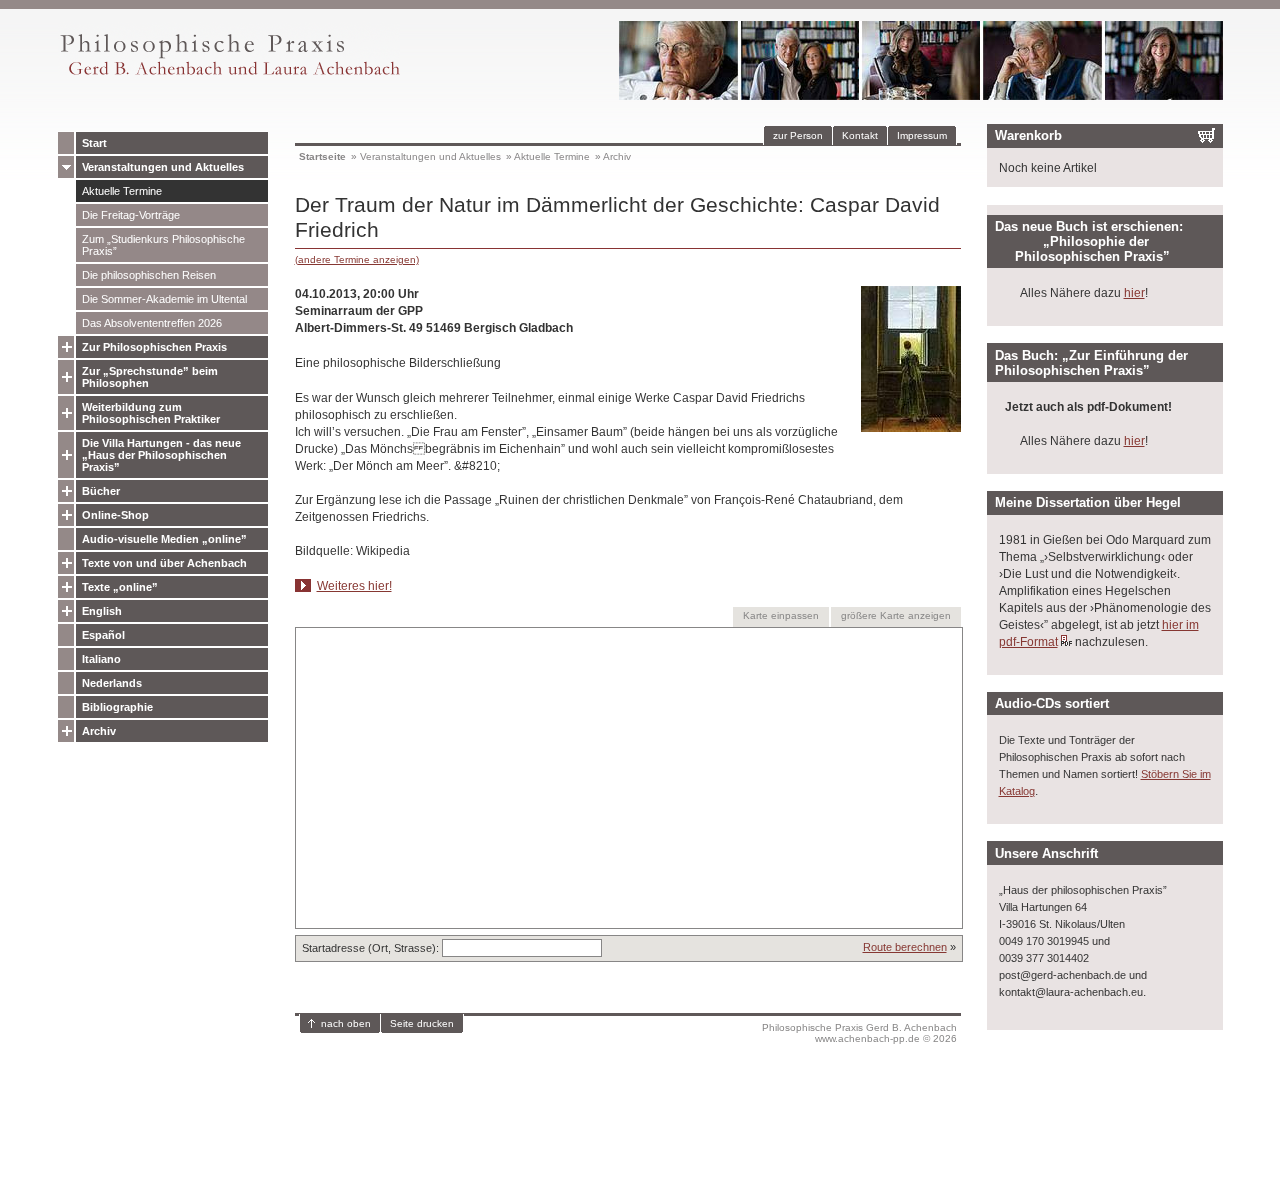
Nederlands (112, 683)
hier (1134, 293)
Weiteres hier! (354, 586)
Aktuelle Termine (122, 191)
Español (103, 635)
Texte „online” (120, 587)
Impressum (922, 135)
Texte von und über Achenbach (164, 563)
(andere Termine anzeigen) (357, 259)
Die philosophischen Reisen (149, 275)
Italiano (101, 659)
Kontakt (860, 135)
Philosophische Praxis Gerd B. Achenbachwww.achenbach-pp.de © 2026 (859, 1033)
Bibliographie (117, 707)
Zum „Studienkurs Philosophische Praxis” (163, 245)
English (102, 611)
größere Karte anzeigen (896, 615)
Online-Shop (115, 515)
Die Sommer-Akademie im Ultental (164, 299)
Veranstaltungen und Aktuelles (163, 167)
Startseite (322, 156)
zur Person (798, 135)
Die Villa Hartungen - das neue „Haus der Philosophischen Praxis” (161, 455)
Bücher (101, 491)
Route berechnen (905, 947)
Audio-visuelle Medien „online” (164, 539)
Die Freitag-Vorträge (131, 215)
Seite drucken (422, 1023)
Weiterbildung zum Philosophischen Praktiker (151, 413)
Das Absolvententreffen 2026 (152, 323)
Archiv (99, 731)
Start (94, 143)
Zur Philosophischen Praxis (154, 347)
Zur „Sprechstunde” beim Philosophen (150, 377)
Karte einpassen (781, 615)
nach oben (346, 1023)
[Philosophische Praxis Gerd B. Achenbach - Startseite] (229, 75)
